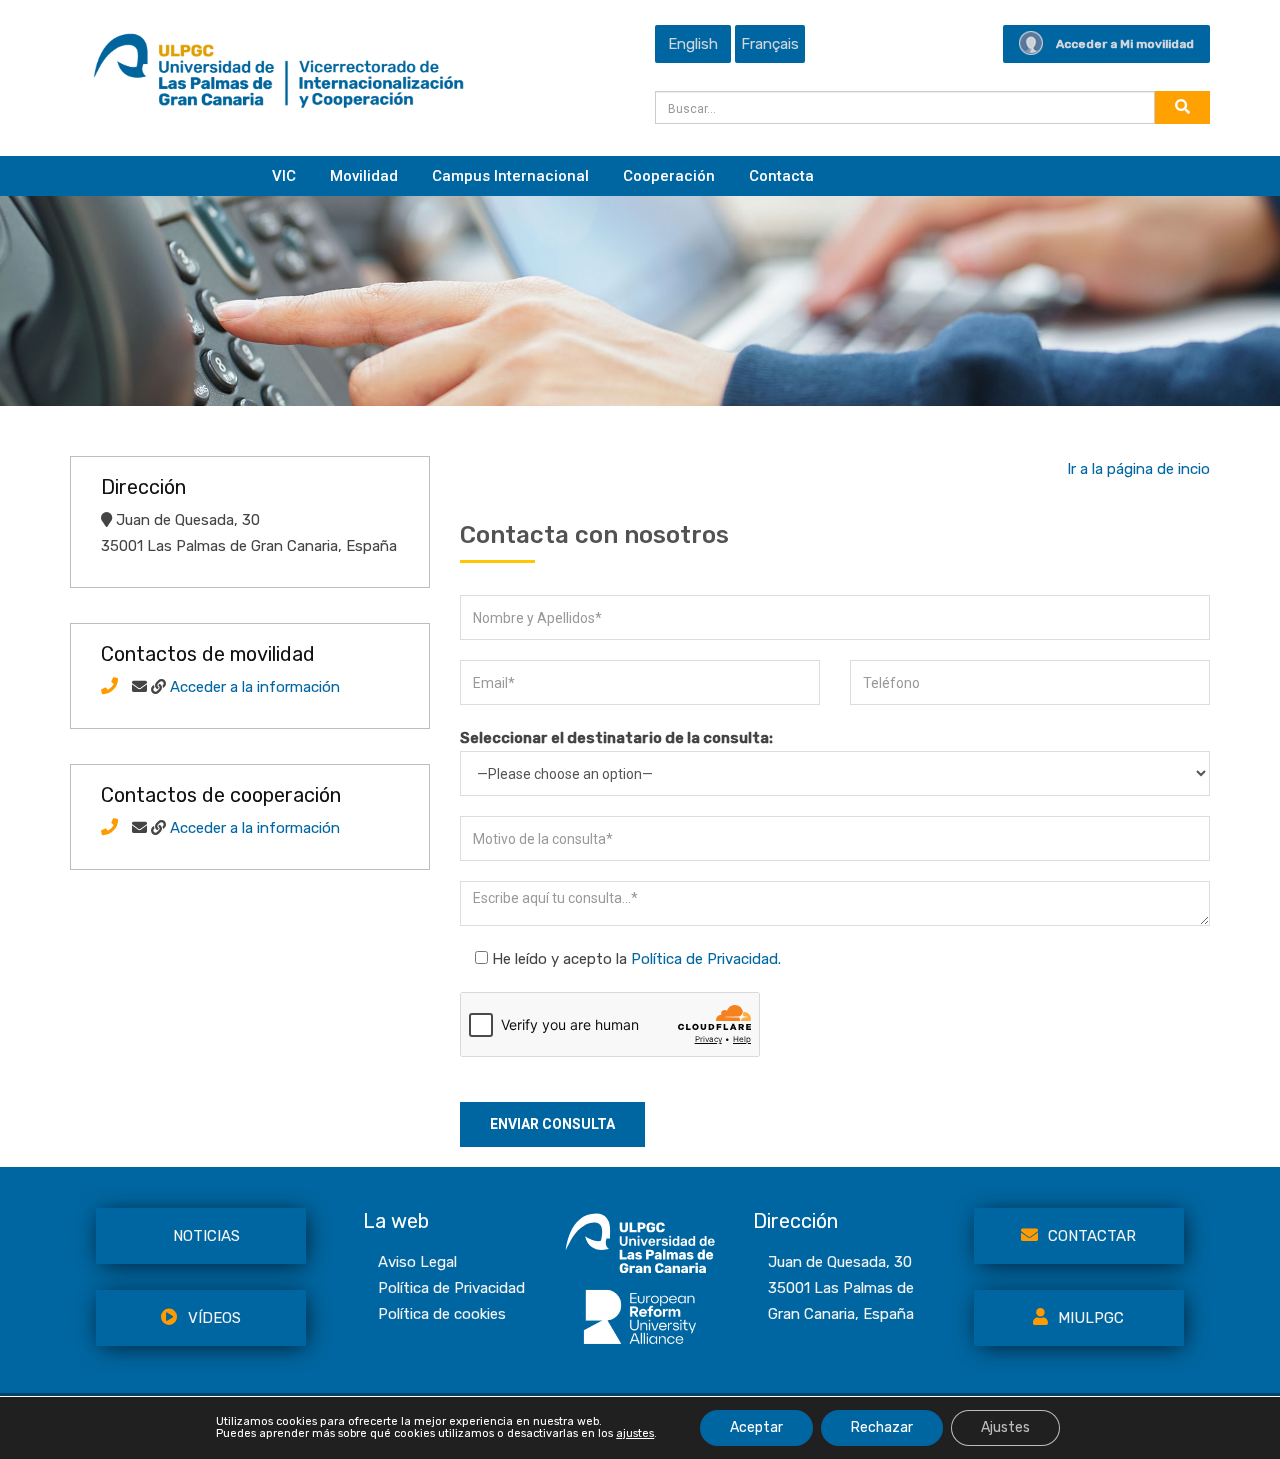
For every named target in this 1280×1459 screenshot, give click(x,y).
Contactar (1092, 1236)
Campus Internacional (510, 176)
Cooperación (669, 176)
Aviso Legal (417, 1262)
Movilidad (364, 176)
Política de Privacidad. (706, 959)
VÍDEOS (214, 1318)
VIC (284, 176)
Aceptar (756, 1427)
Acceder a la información (255, 687)
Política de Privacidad (451, 1288)
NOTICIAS (206, 1236)
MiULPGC (1091, 1318)
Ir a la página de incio (1138, 469)
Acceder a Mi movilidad (1125, 44)
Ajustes (1005, 1427)
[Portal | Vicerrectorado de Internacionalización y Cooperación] (278, 76)
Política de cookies (442, 1314)
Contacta (781, 176)
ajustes (635, 1434)
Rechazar (882, 1427)
